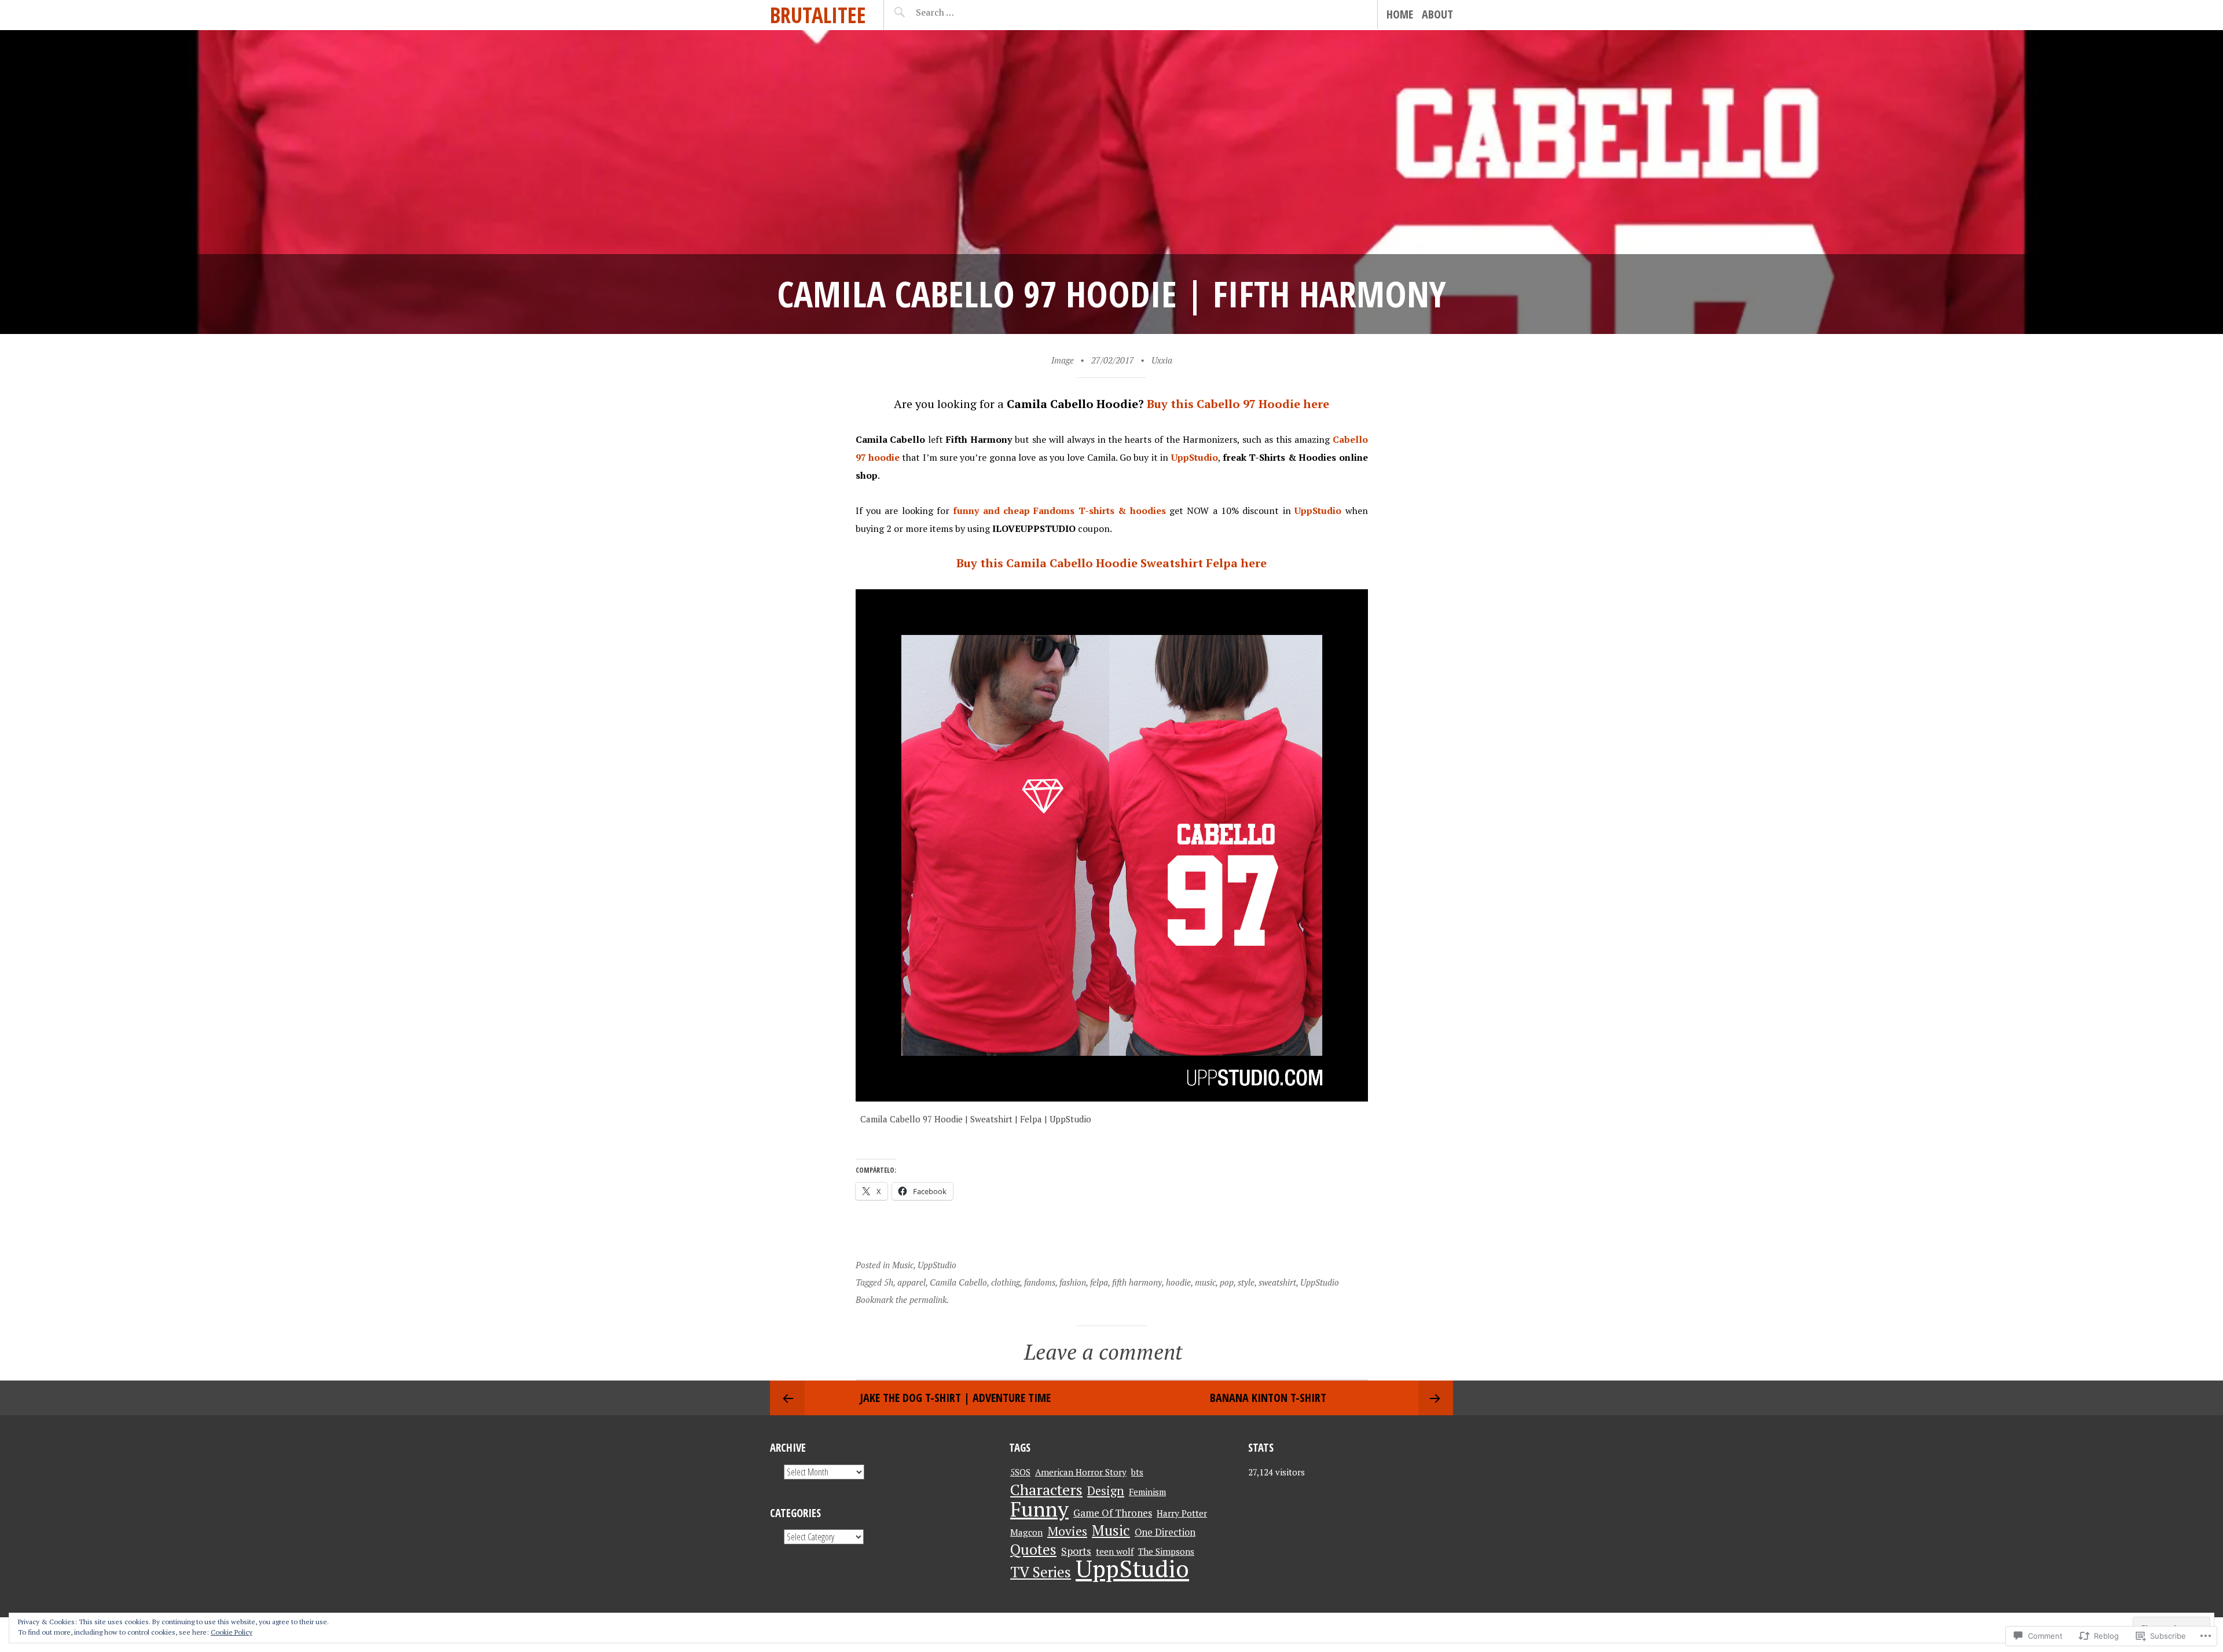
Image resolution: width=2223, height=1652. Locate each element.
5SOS (1020, 1472)
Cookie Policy (232, 1632)
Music (903, 1265)
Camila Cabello (958, 1282)
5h (889, 1282)
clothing (1006, 1282)
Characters (1046, 1489)
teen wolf (1115, 1551)
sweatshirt (1277, 1282)
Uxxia (1162, 360)
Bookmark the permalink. (902, 1299)
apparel (911, 1282)
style (1246, 1282)
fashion (1073, 1282)
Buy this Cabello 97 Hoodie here (1238, 404)
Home (1400, 14)
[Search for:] (964, 12)
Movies (1067, 1531)
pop (1227, 1282)
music (1205, 1282)
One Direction (1165, 1532)
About (1437, 14)
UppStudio (937, 1265)
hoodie (1178, 1282)
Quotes (1033, 1549)
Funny (1039, 1509)
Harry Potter (1182, 1513)
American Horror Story (1081, 1472)
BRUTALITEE (818, 15)
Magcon (1026, 1532)
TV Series (1041, 1572)
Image (1063, 360)
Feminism (1147, 1492)
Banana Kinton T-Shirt (1268, 1398)
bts (1137, 1472)
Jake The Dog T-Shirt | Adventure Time (955, 1398)
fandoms (1040, 1282)
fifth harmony (1137, 1282)
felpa (1099, 1282)
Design (1106, 1491)
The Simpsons (1166, 1551)
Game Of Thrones (1113, 1513)
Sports (1076, 1551)
